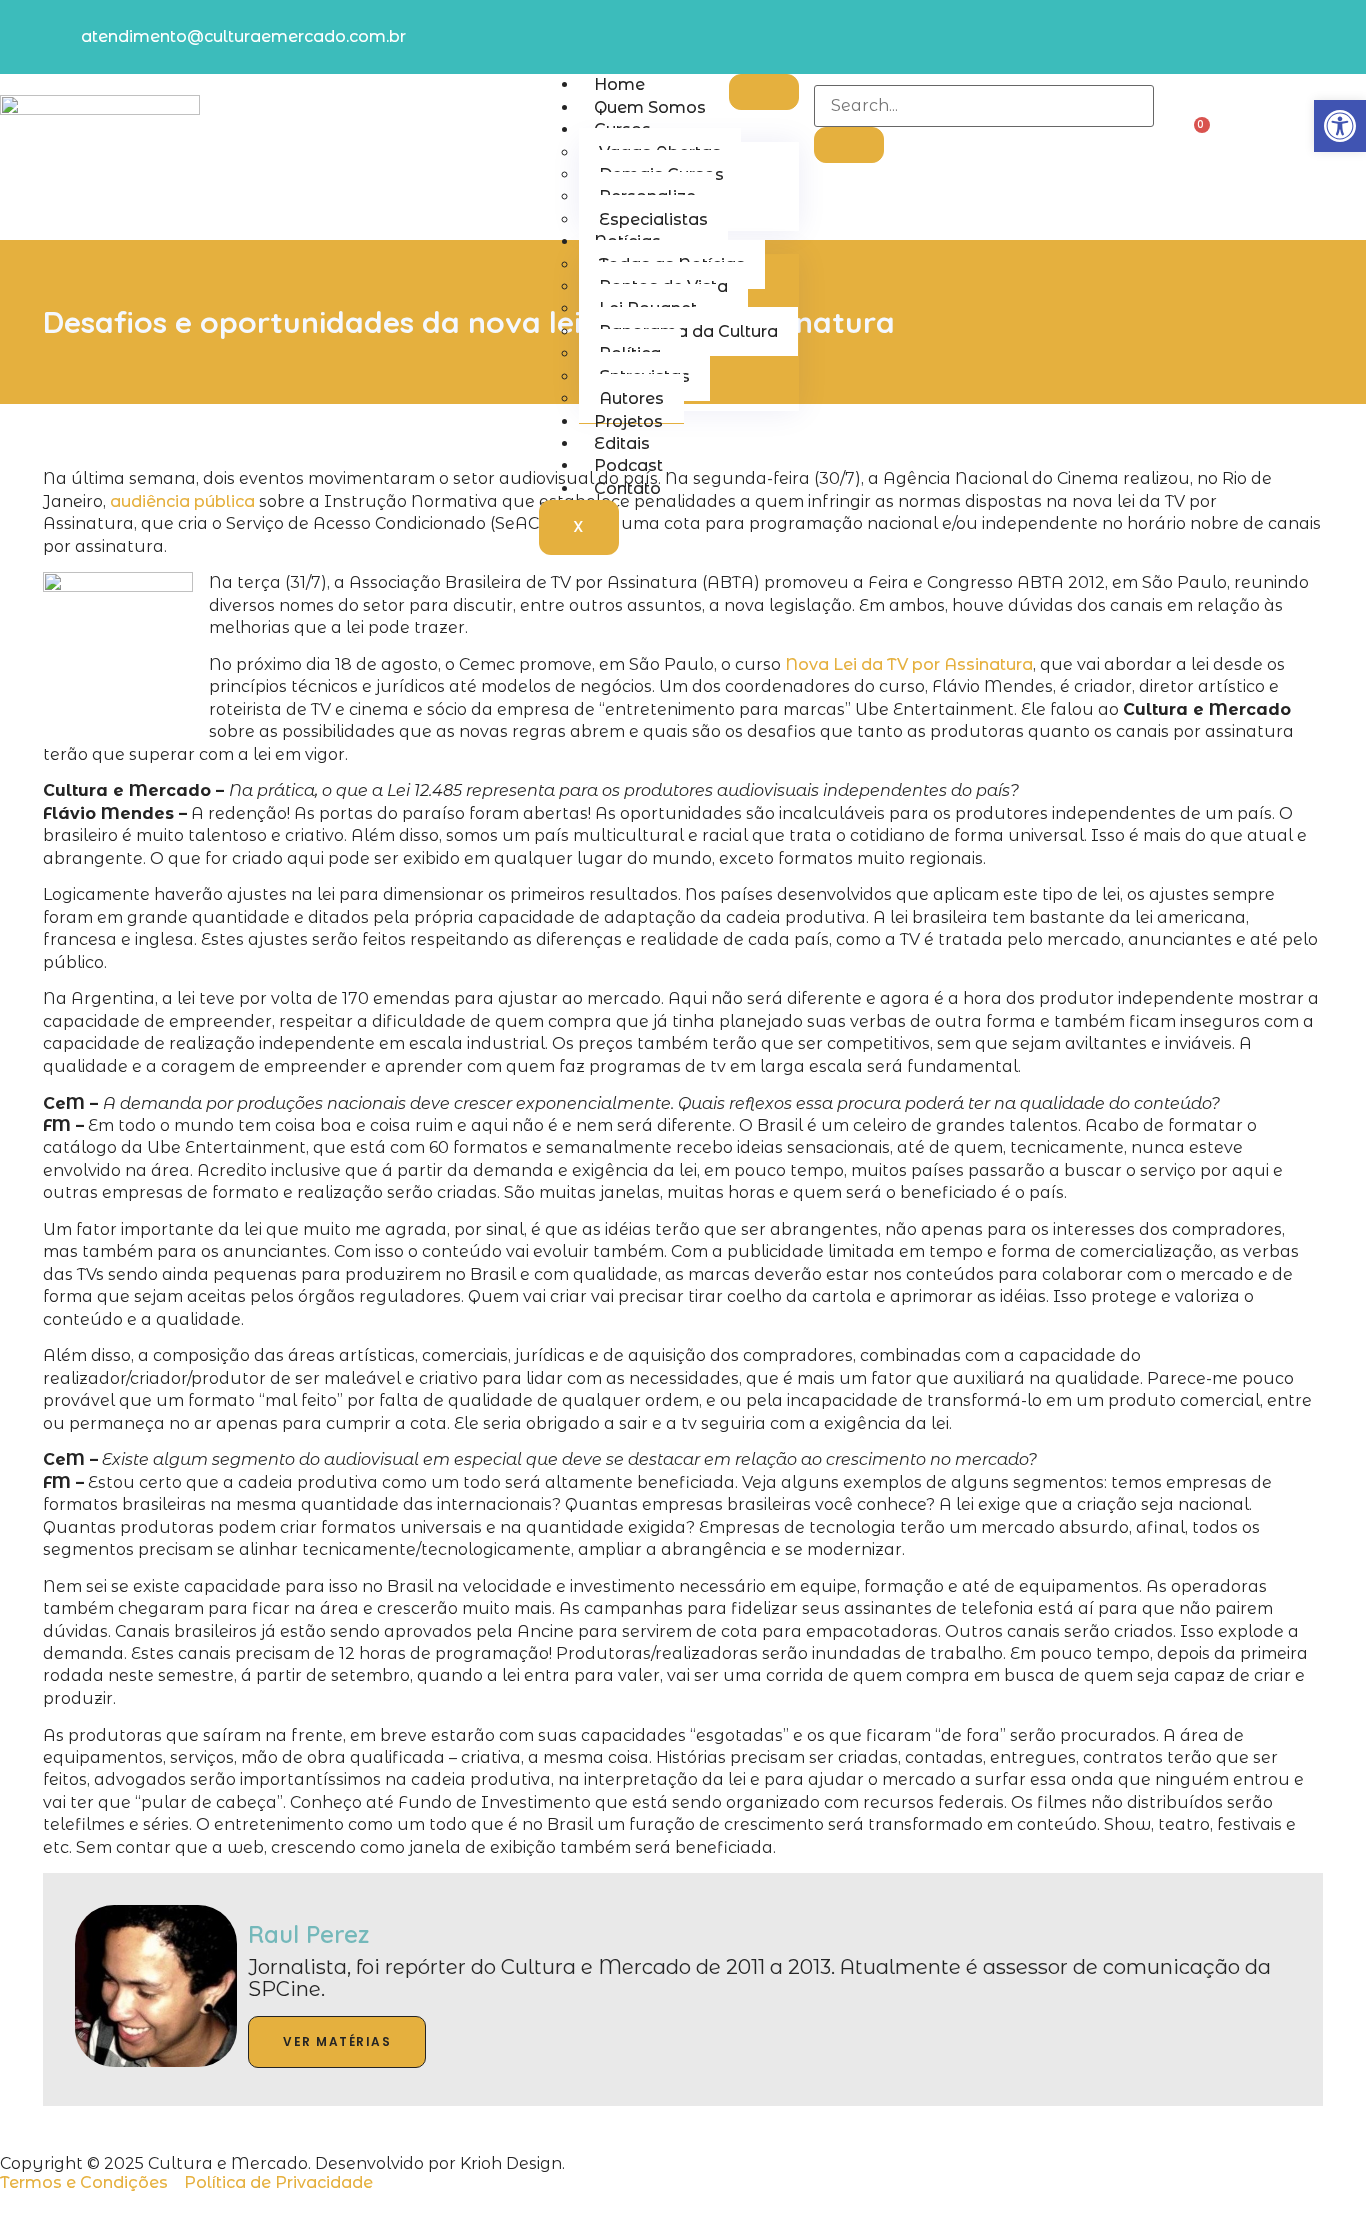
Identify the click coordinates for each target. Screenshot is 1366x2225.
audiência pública (182, 501)
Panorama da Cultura (688, 331)
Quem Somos (650, 107)
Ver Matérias (337, 2041)
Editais (622, 443)
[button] (1340, 126)
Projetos (628, 421)
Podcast (628, 465)
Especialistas (653, 219)
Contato (627, 488)
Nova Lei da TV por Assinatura (909, 664)
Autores (631, 398)
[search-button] (849, 145)
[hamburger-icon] (764, 92)
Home (619, 84)
